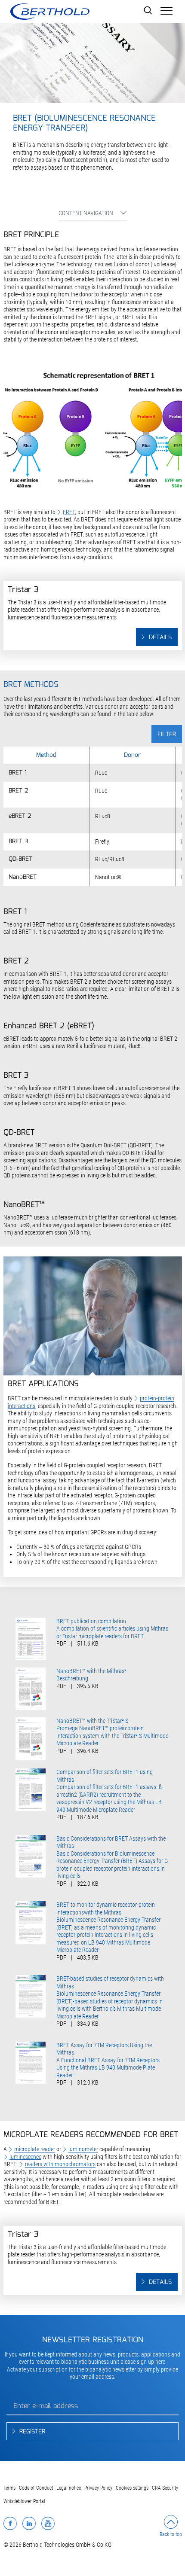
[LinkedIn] (29, 2523)
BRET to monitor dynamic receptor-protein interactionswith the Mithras (106, 1908)
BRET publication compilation (91, 1621)
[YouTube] (48, 2523)
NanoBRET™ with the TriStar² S (92, 1721)
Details (160, 637)
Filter (167, 735)
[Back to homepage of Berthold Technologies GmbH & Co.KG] (50, 12)
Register (32, 2432)
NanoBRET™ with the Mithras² (91, 1671)
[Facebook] (10, 2523)
